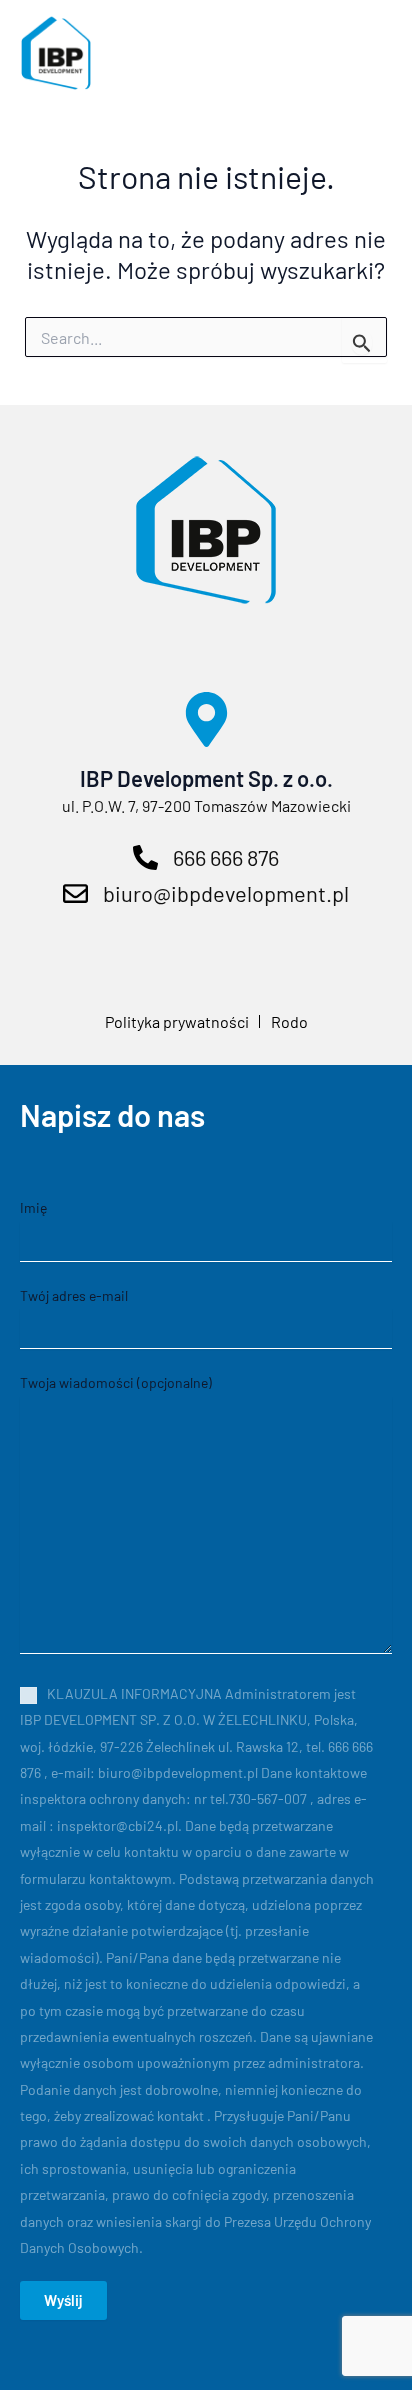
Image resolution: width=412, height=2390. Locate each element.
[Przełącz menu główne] (361, 52)
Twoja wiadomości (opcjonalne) (116, 1382)
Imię (33, 1207)
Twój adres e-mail (74, 1295)
